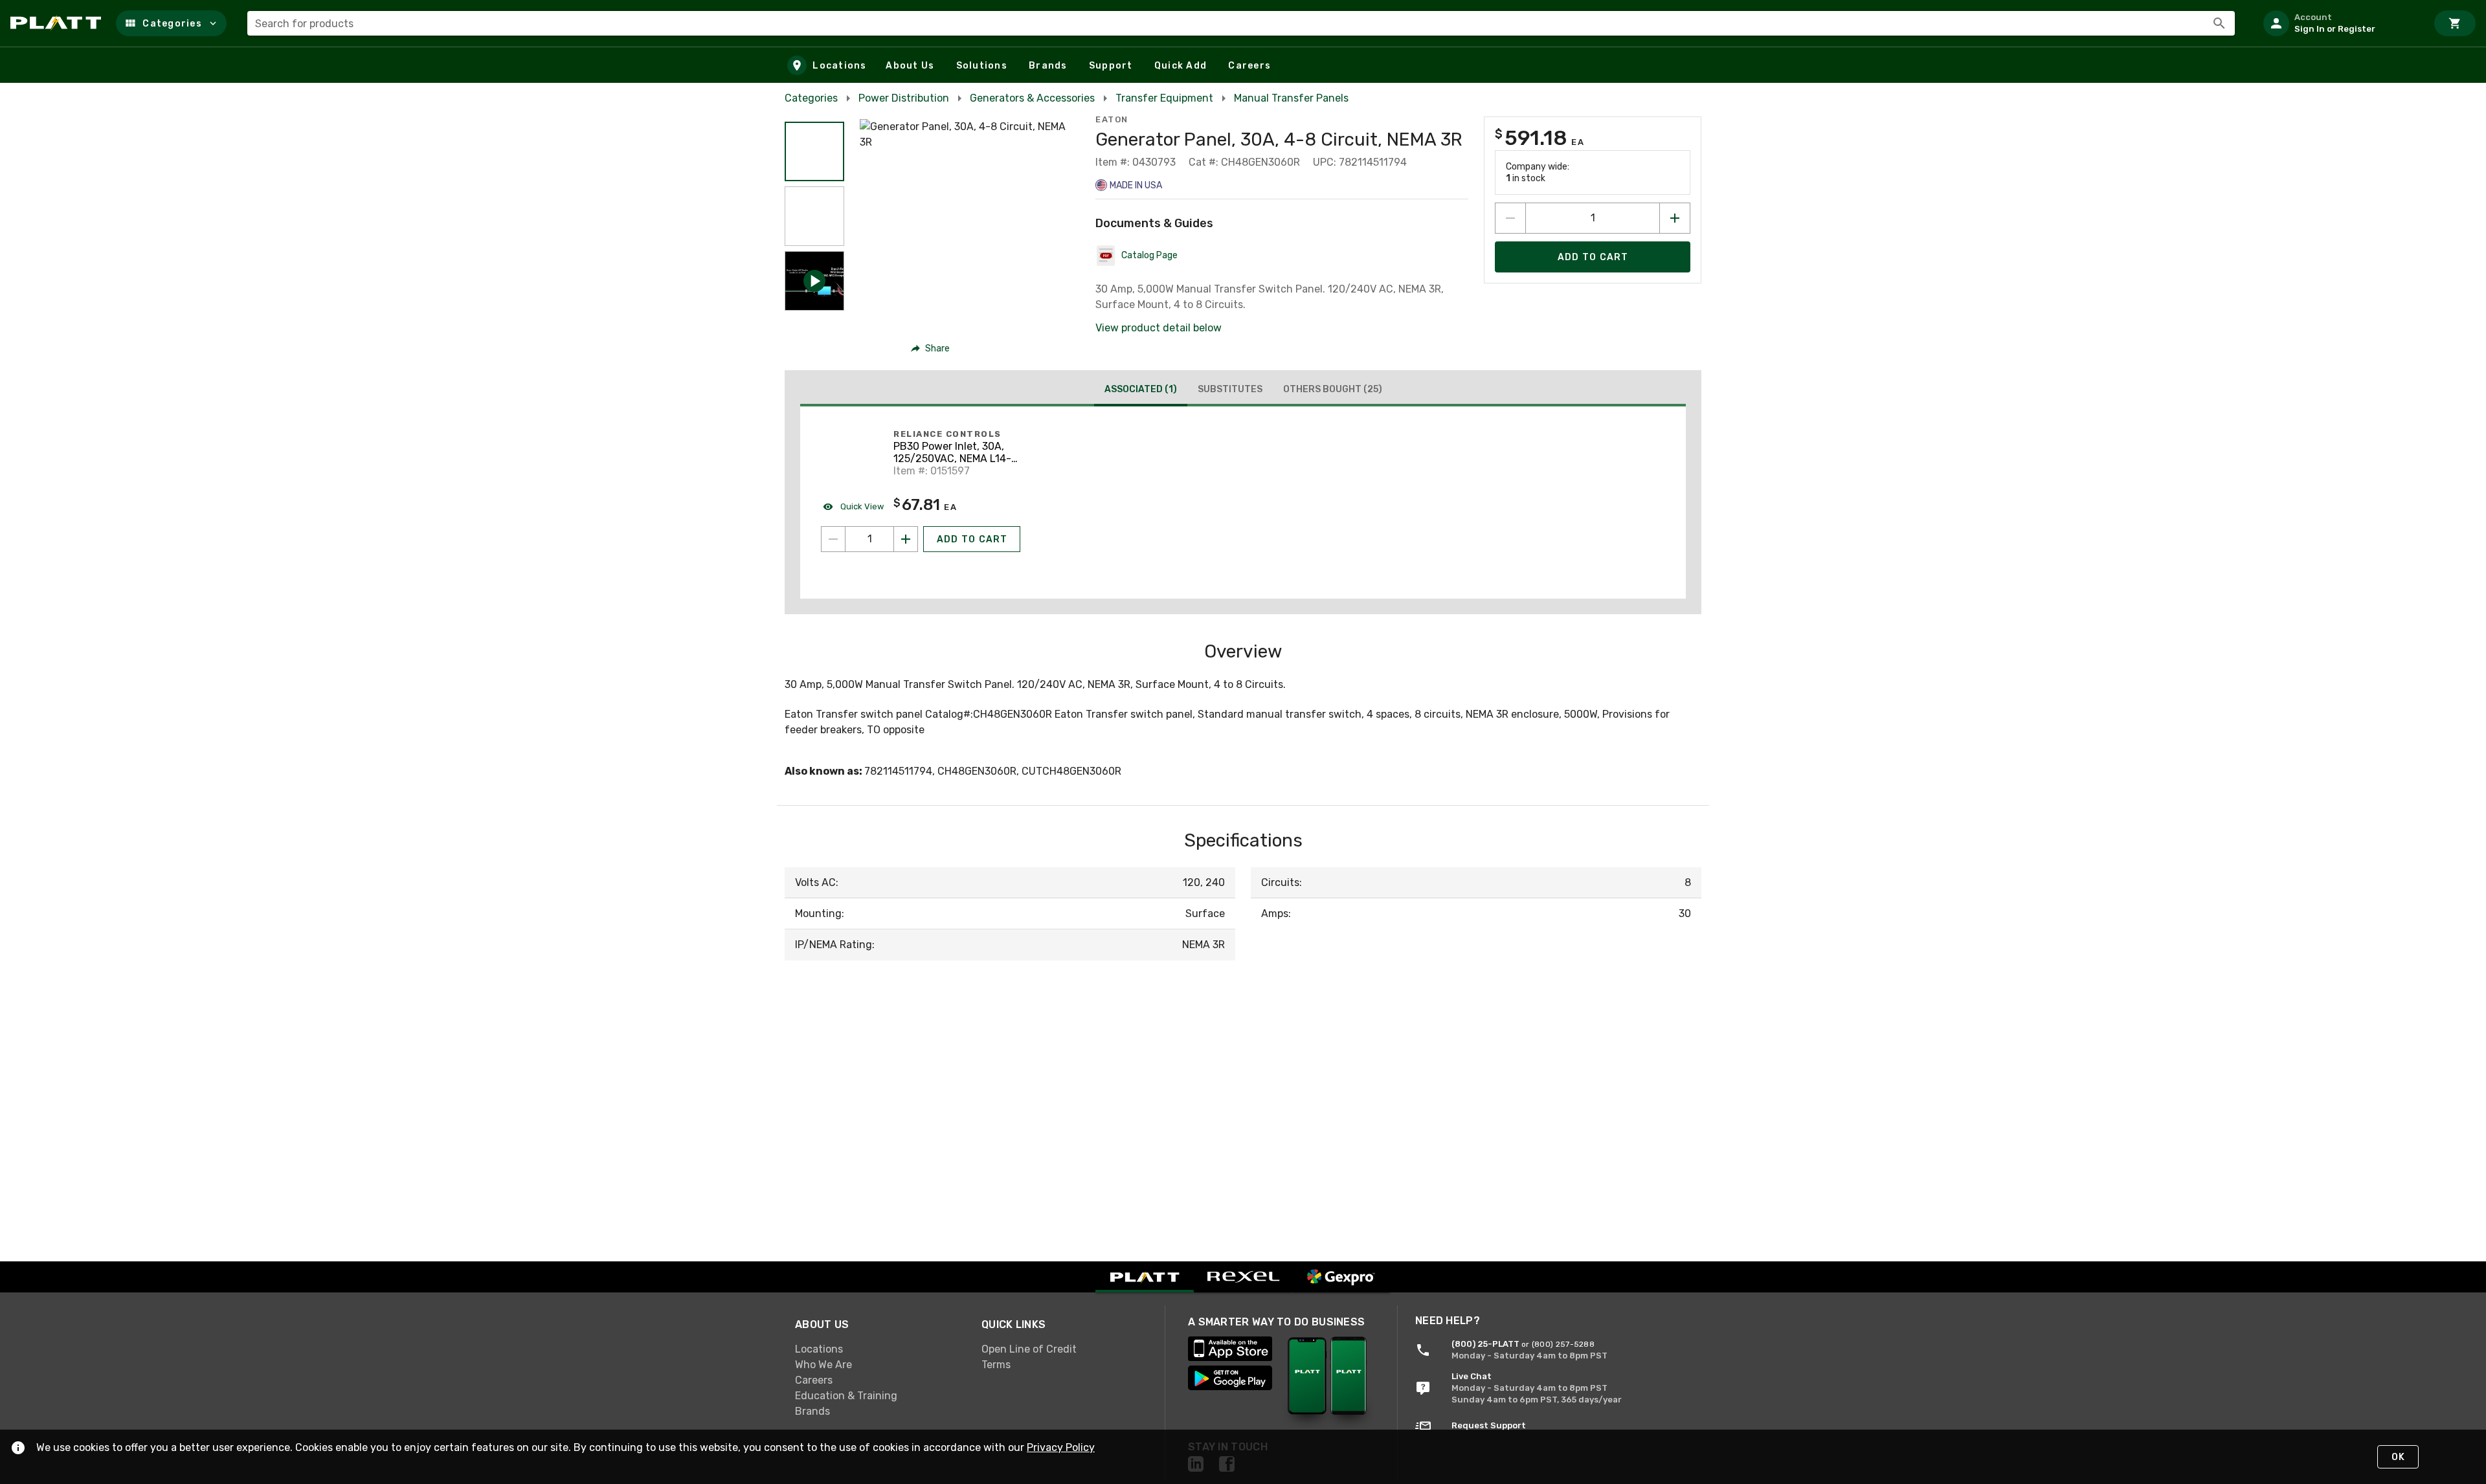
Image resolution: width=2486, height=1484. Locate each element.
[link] (878, 1349)
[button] (171, 23)
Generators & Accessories (1032, 98)
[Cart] (2455, 23)
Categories (811, 98)
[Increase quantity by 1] (1675, 218)
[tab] (1141, 391)
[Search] (2219, 23)
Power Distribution (904, 98)
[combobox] (1241, 23)
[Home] (58, 23)
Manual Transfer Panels (1291, 98)
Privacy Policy (1061, 1447)
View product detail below (1159, 328)
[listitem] (2340, 23)
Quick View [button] (861, 506)
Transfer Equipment (1164, 98)
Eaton (1112, 119)
